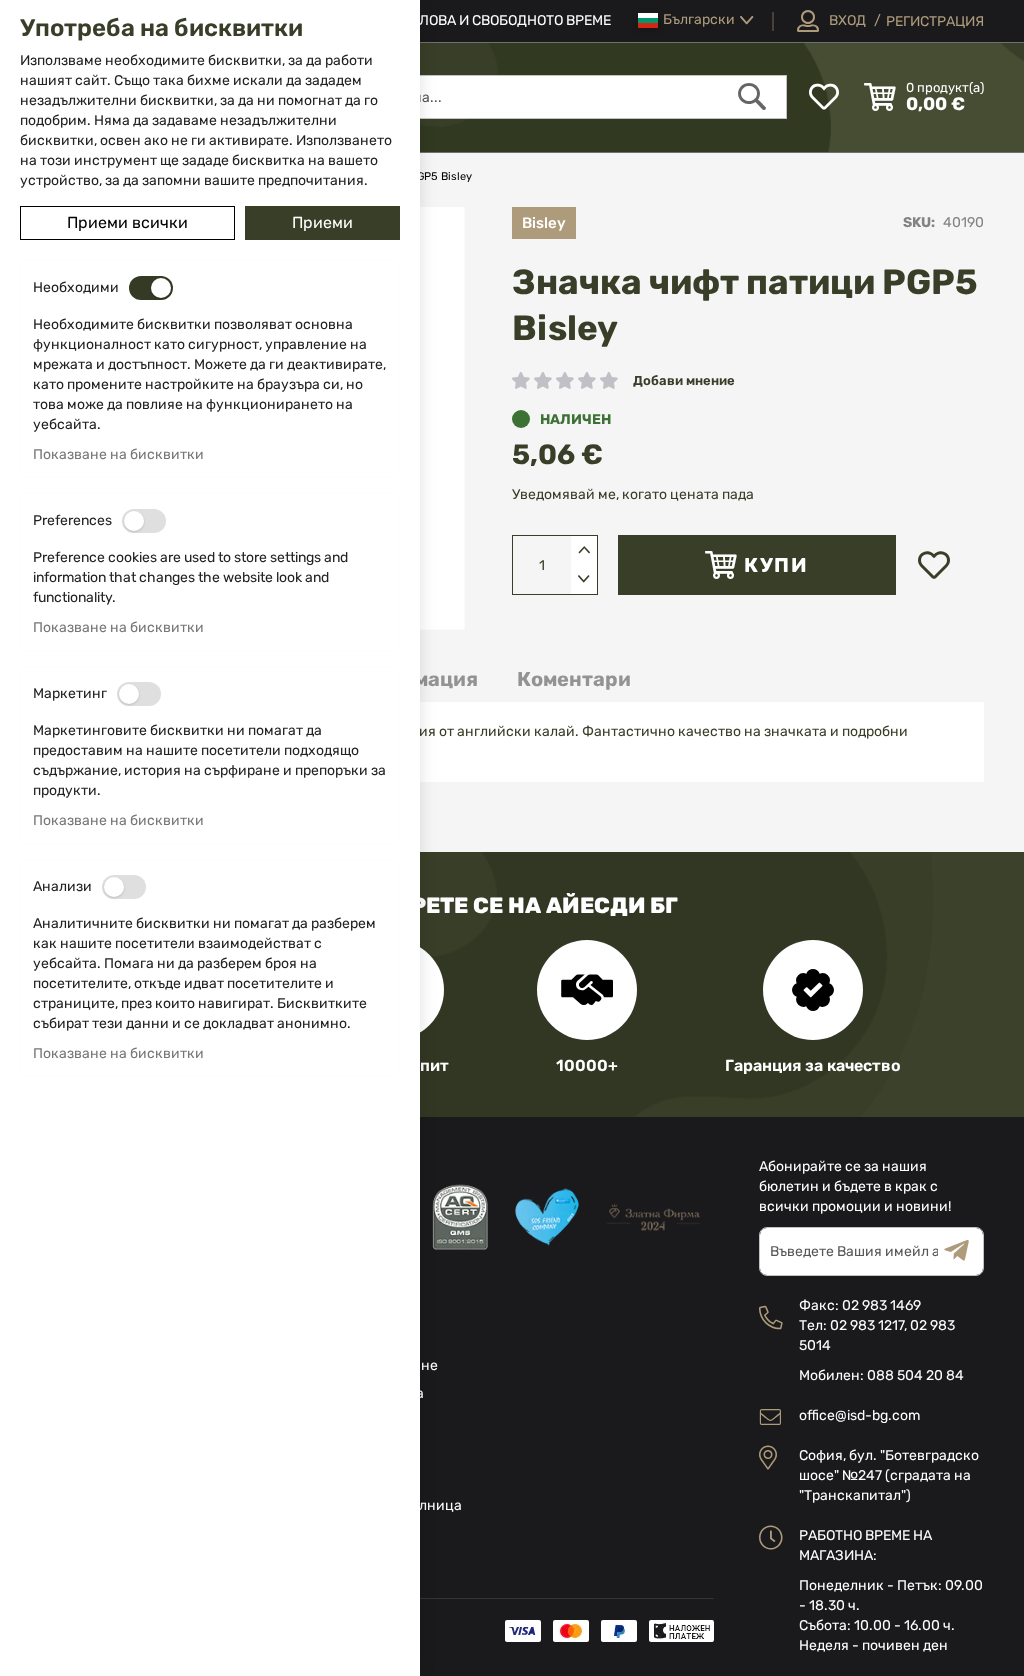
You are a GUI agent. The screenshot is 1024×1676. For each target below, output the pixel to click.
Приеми (322, 222)
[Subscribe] (964, 1251)
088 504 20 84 (915, 1375)
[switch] (151, 288)
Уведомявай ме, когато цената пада (633, 494)
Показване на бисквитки (118, 454)
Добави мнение (684, 380)
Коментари (574, 679)
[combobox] (518, 97)
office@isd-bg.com (859, 1415)
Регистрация (935, 21)
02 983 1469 (881, 1305)
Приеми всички (127, 222)
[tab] (574, 679)
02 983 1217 (867, 1325)
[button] (696, 20)
